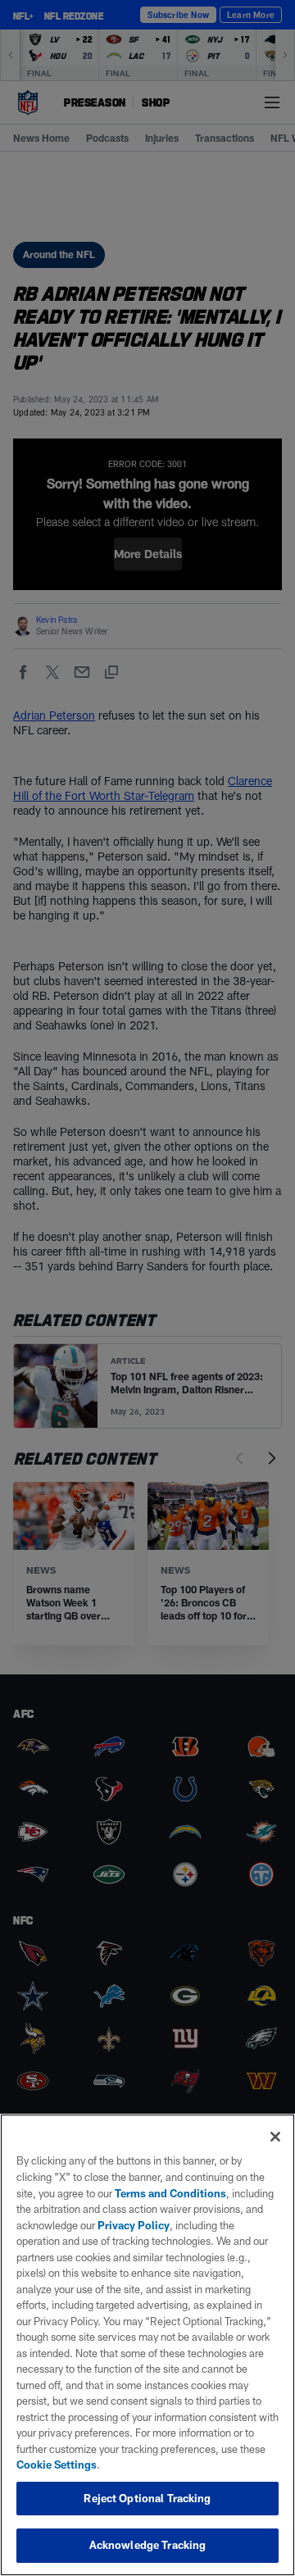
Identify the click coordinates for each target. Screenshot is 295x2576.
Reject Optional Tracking (147, 2498)
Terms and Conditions (170, 2193)
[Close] (275, 2137)
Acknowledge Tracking (148, 2545)
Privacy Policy (134, 2225)
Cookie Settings (57, 2465)
